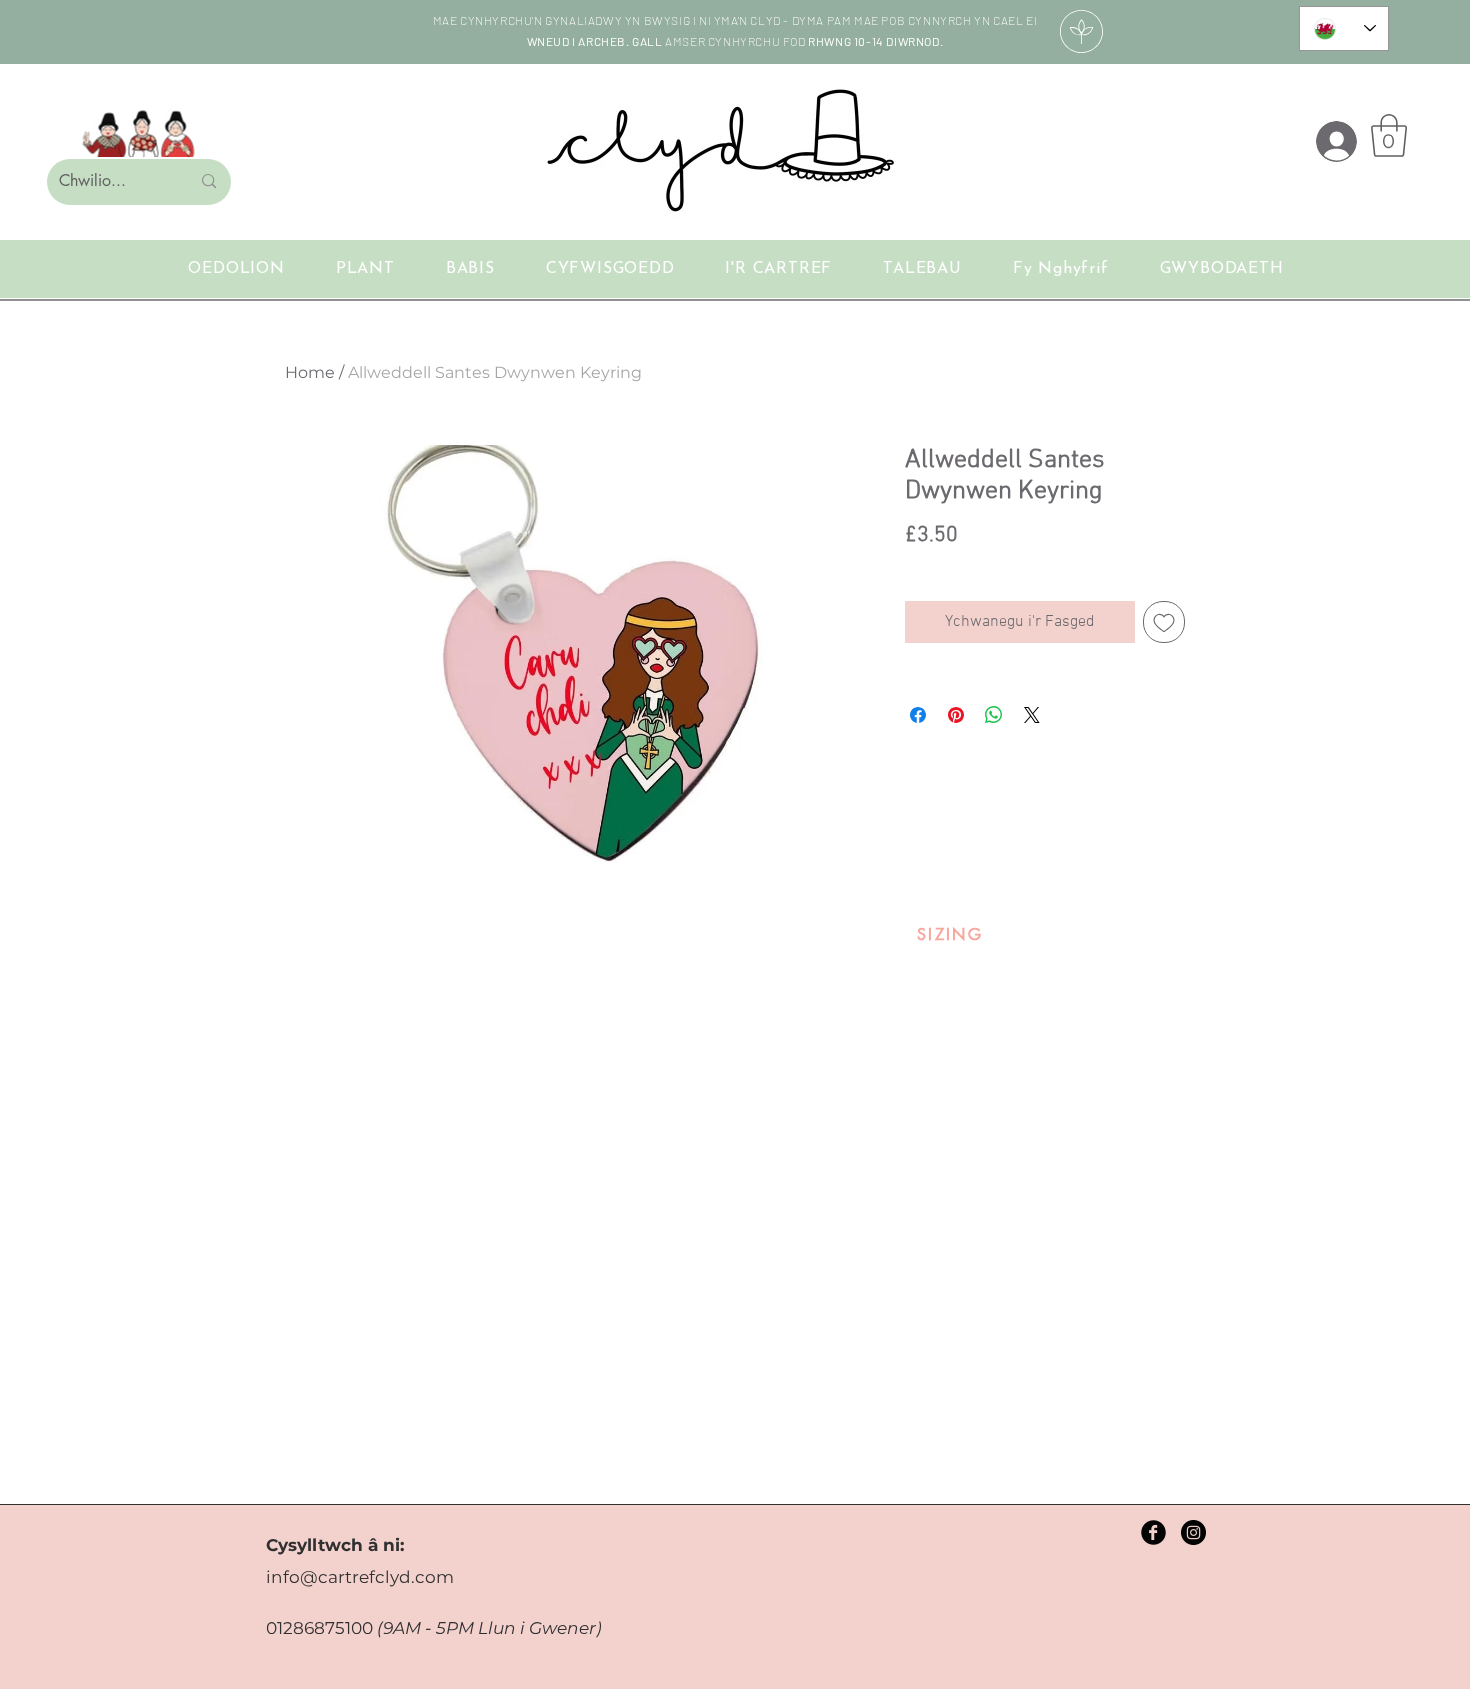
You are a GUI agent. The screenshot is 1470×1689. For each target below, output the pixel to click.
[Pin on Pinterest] (956, 715)
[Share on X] (1032, 715)
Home (310, 372)
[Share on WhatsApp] (994, 715)
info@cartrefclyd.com (360, 1577)
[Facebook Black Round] (1153, 1532)
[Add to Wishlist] (1164, 622)
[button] (1389, 135)
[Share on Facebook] (918, 715)
